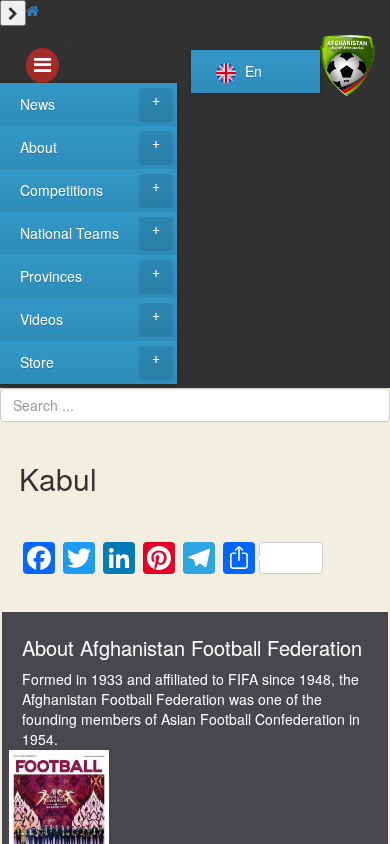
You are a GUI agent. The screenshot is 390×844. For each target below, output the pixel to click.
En (251, 71)
